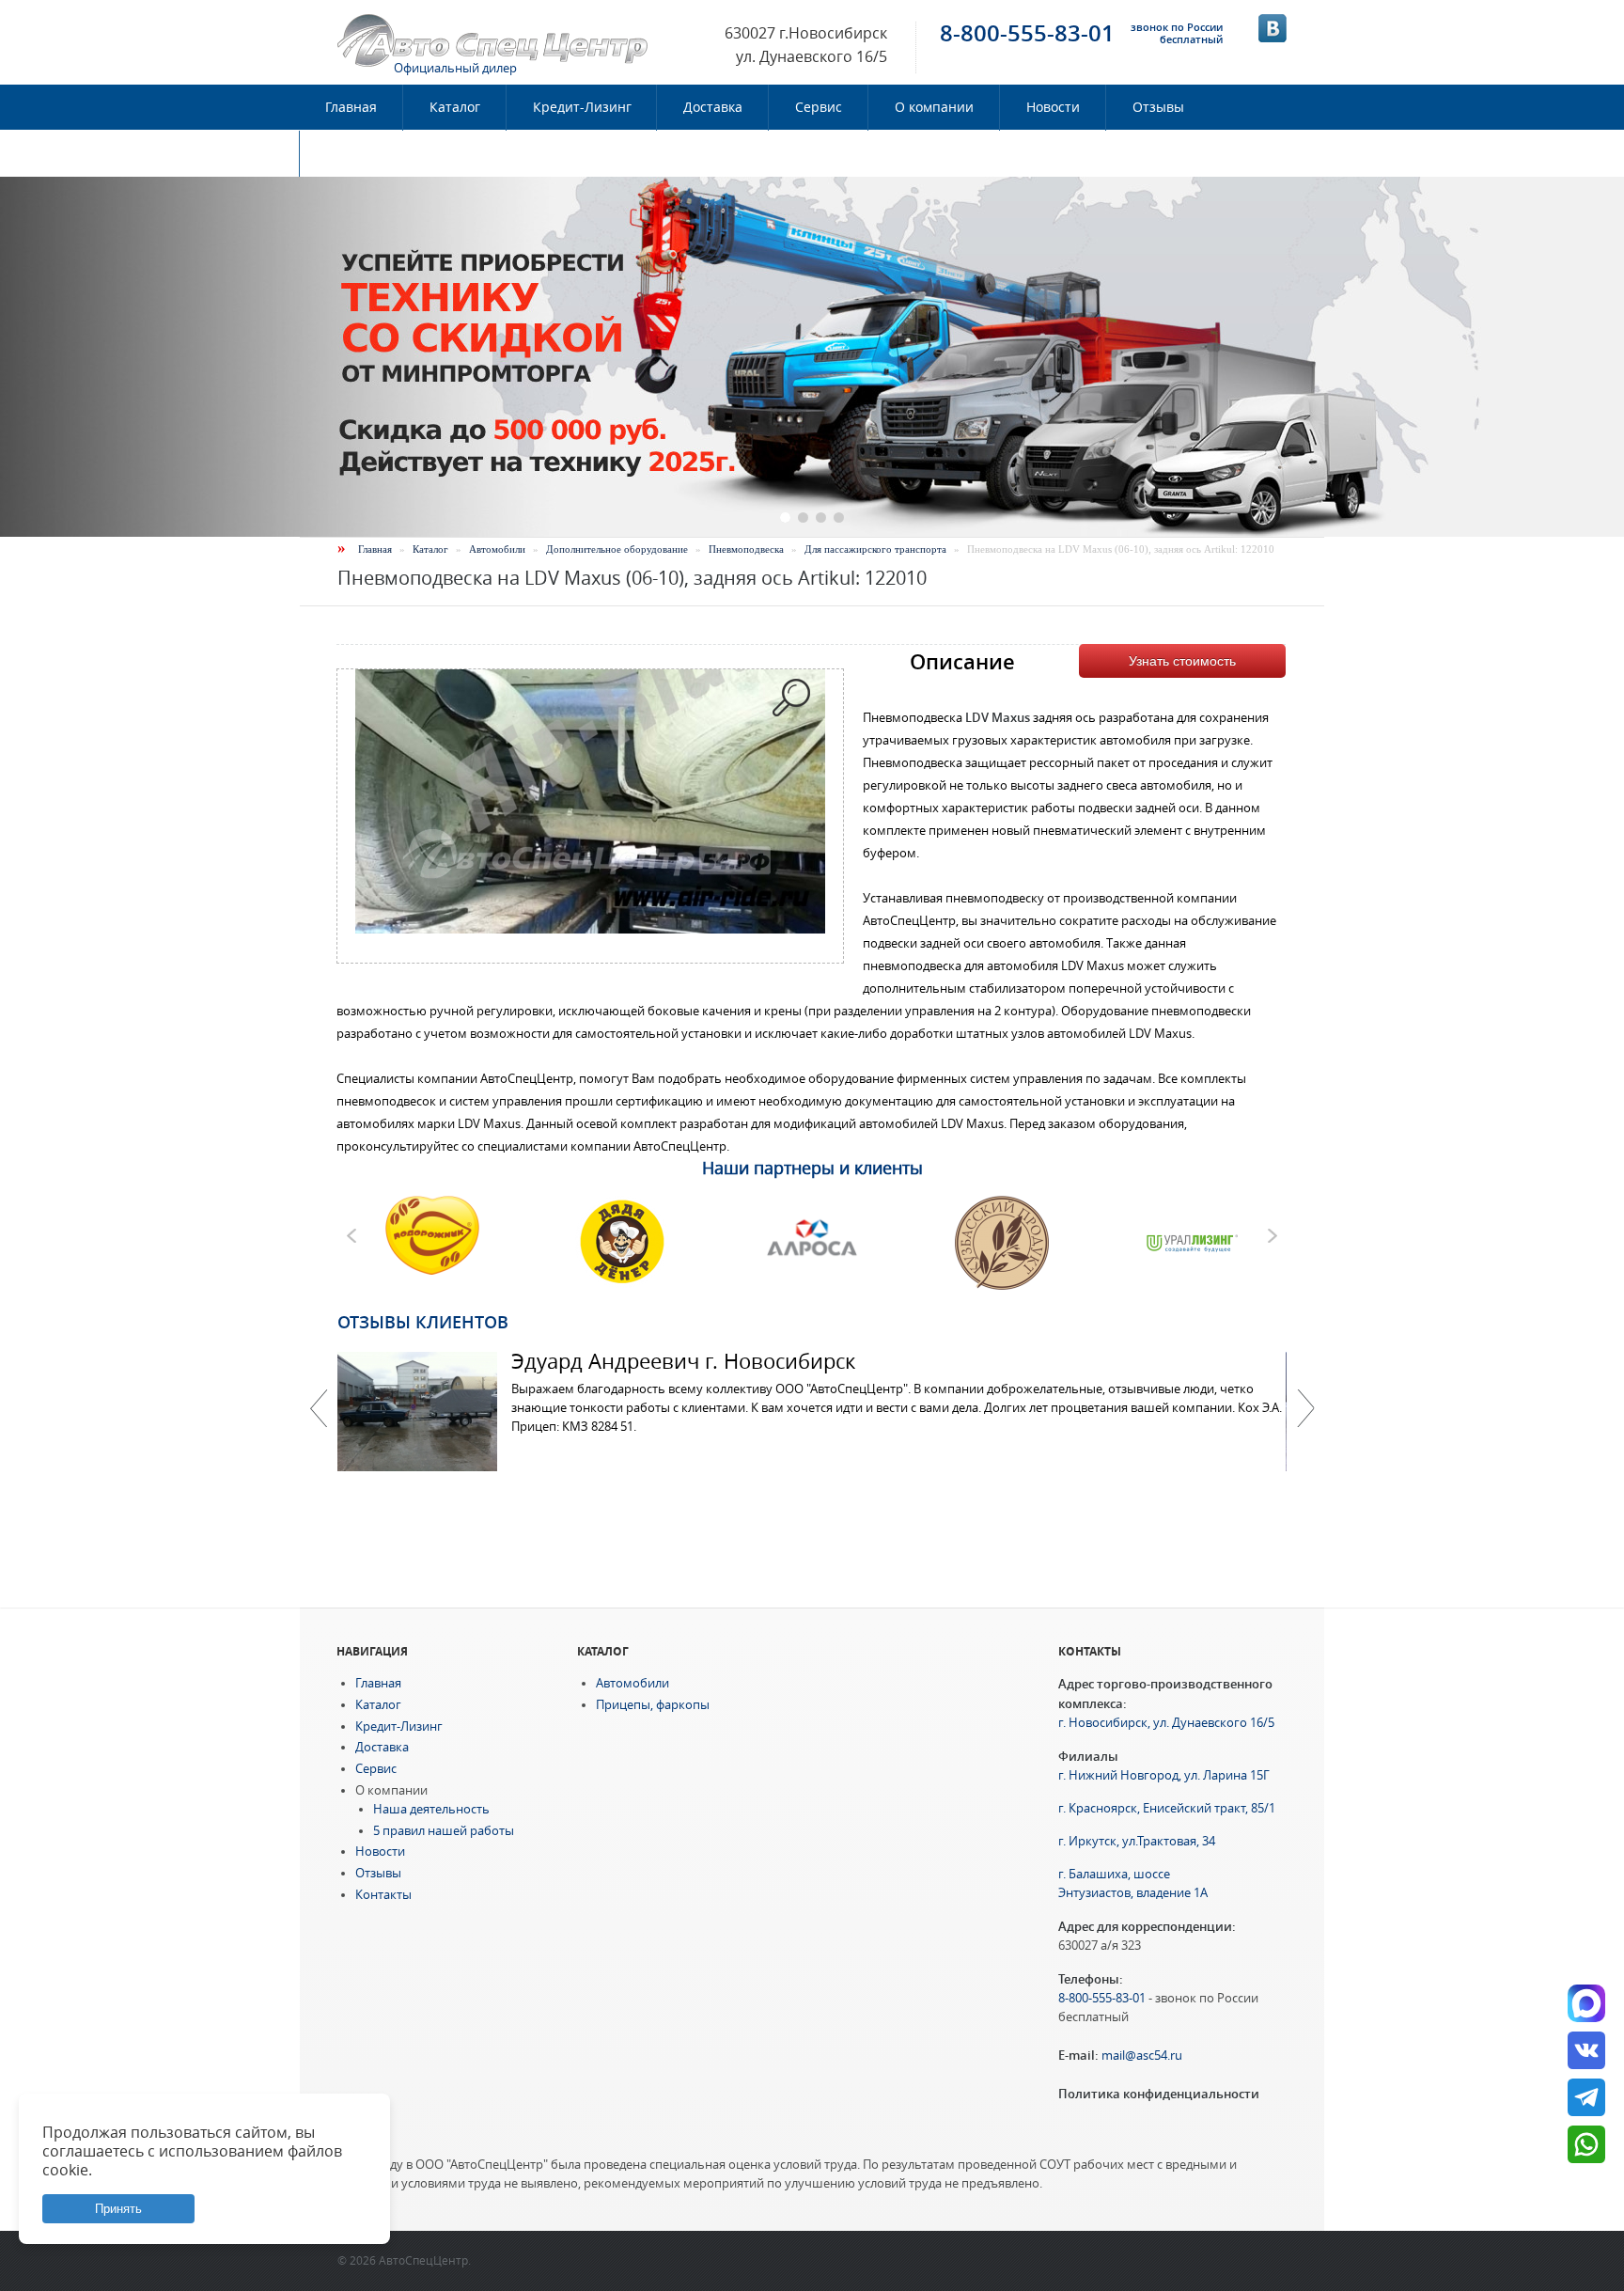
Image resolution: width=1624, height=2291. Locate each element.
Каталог (455, 107)
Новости (1053, 107)
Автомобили (497, 549)
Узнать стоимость (1182, 661)
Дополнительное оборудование (617, 549)
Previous (319, 1408)
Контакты (357, 153)
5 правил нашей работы (444, 1831)
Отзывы (1158, 107)
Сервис (819, 107)
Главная (351, 107)
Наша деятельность (431, 1809)
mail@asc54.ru (1142, 2056)
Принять (118, 2209)
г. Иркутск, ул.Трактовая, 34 (1137, 1841)
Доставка (713, 107)
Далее (1305, 1408)
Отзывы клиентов (423, 1322)
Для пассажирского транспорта (875, 549)
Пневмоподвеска (746, 549)
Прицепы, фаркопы (653, 1705)
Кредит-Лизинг (582, 107)
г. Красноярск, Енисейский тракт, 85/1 (1167, 1808)
